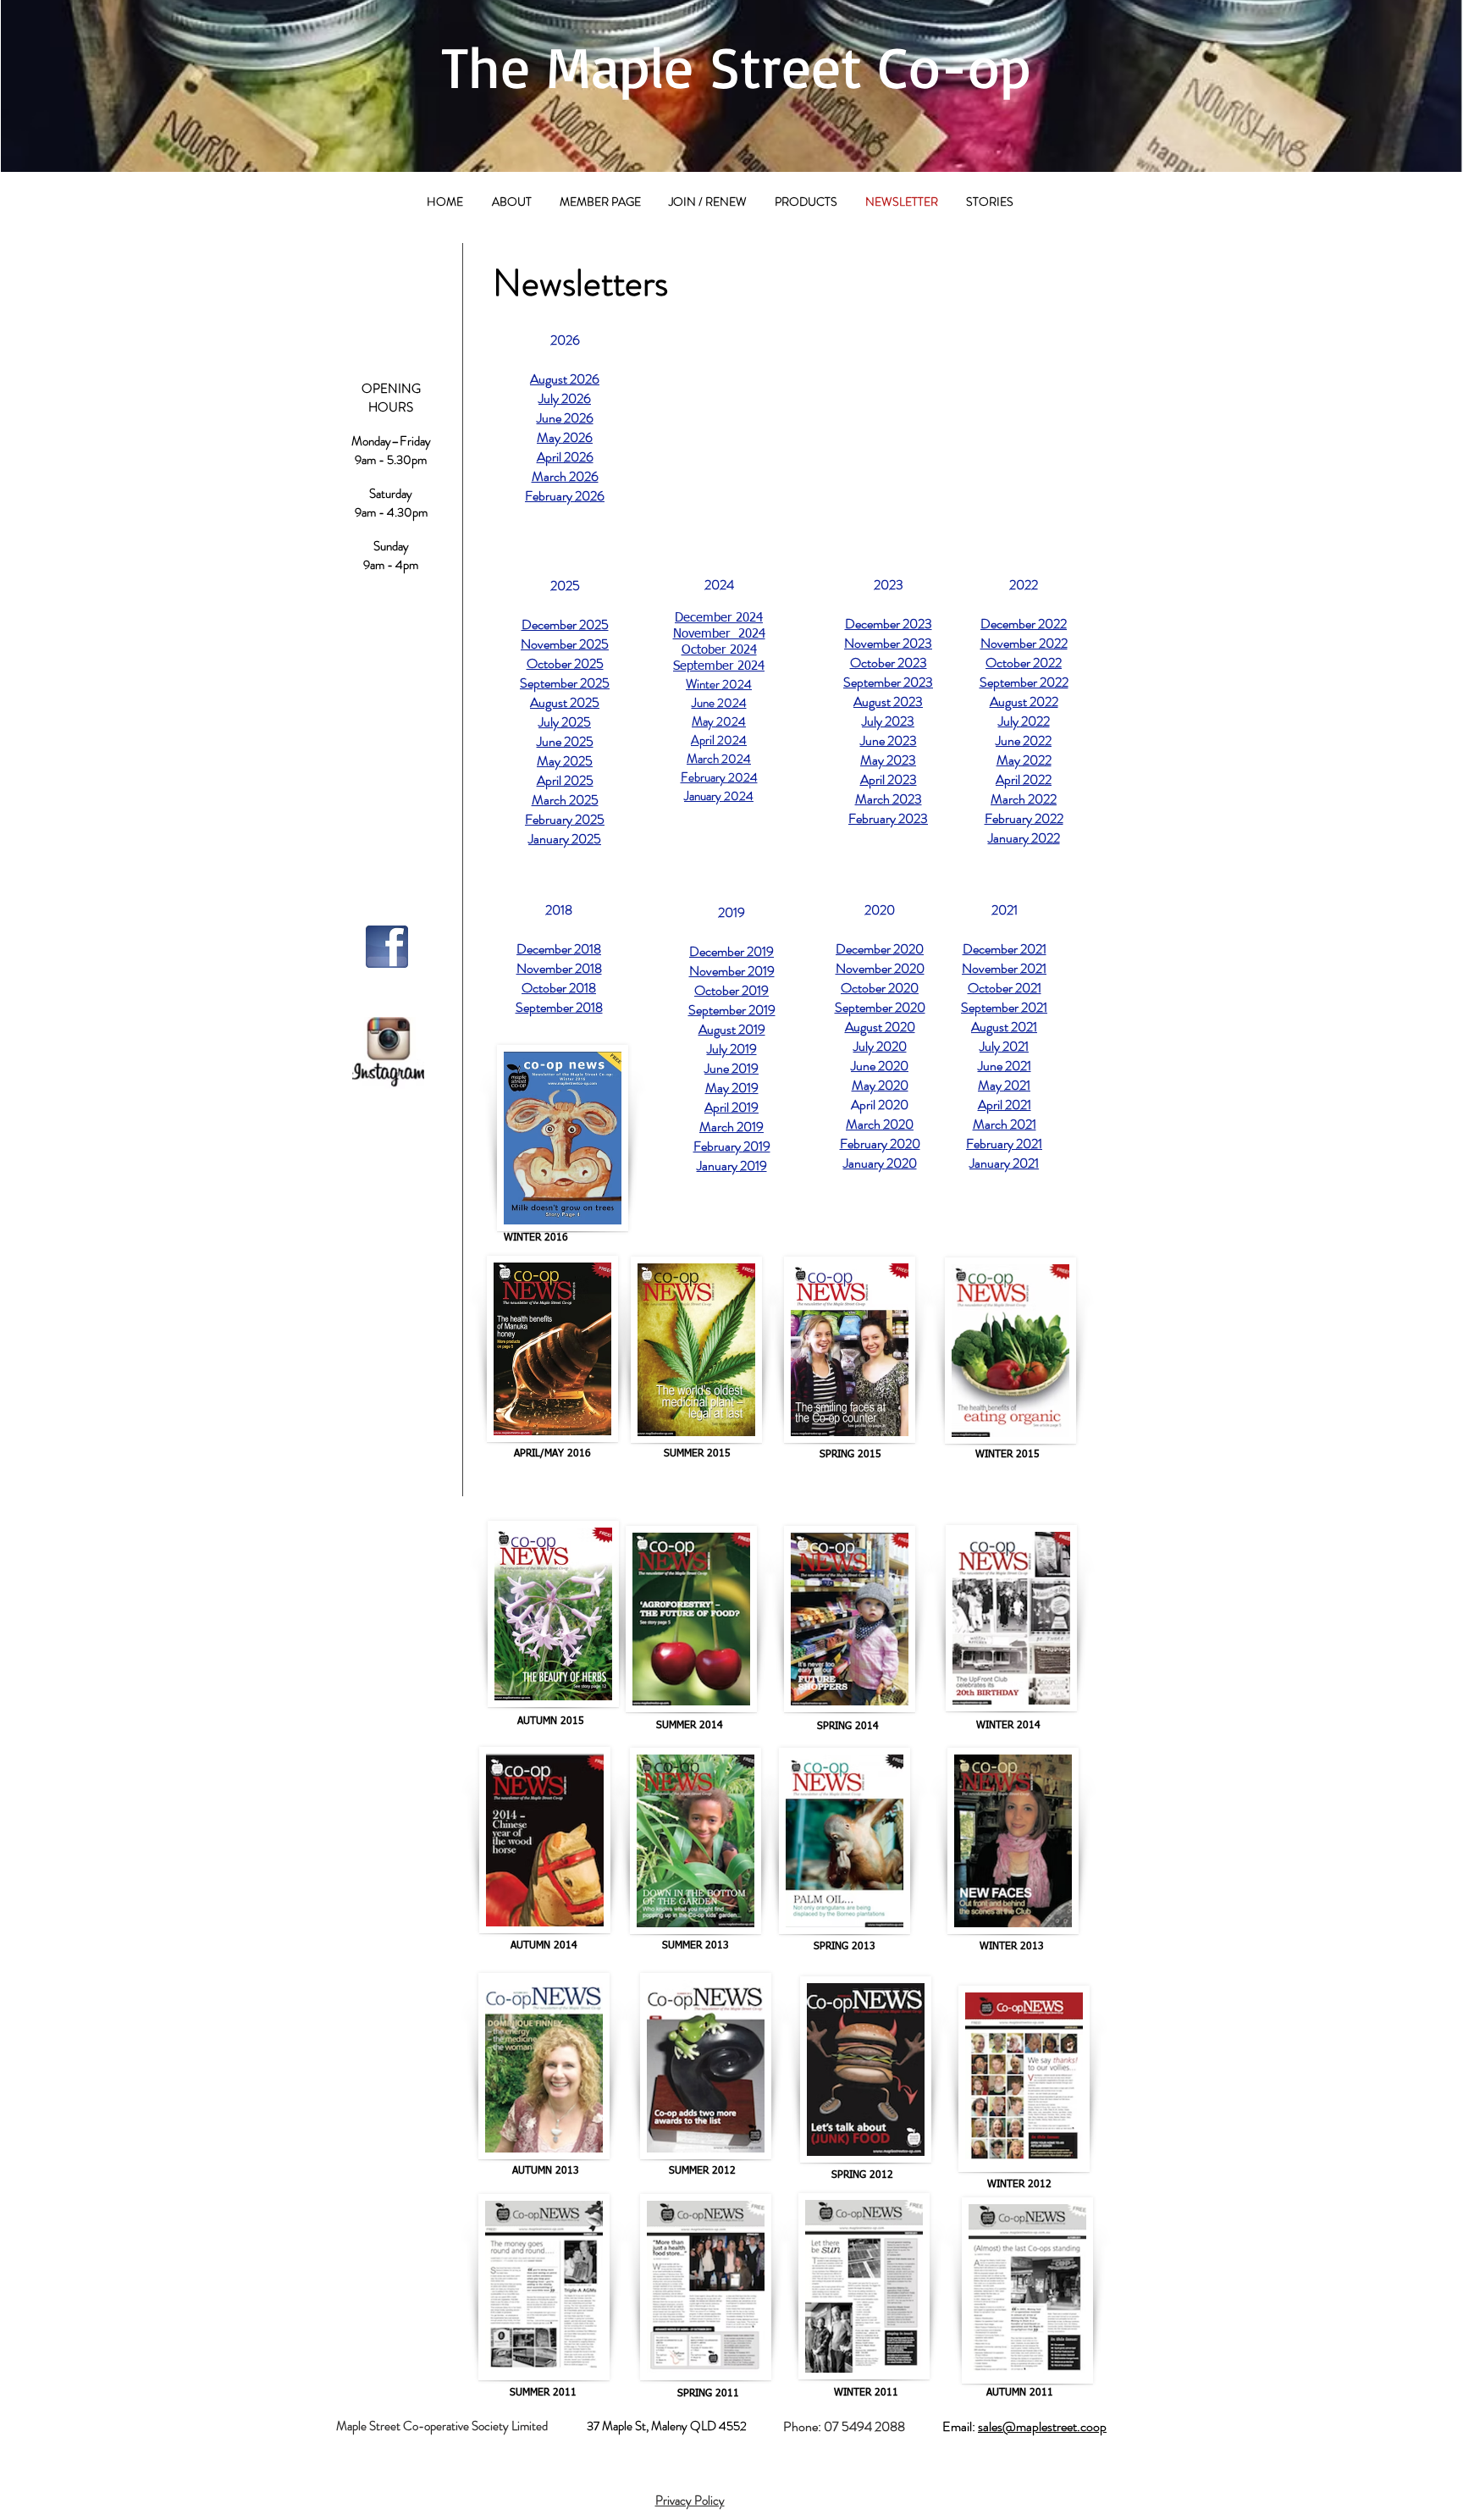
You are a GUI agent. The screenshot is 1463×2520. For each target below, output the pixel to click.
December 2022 (1024, 624)
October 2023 (889, 663)
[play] (1369, 185)
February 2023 (888, 818)
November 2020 (880, 968)
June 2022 (1024, 741)
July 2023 (888, 721)
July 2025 (565, 722)
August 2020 (880, 1027)
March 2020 (880, 1124)
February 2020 (880, 1144)
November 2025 (565, 644)
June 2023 (889, 741)
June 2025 (565, 741)
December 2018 (559, 949)
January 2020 (880, 1163)
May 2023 (888, 760)
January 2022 (1024, 838)
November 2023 (888, 643)
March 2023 (889, 799)
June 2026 (565, 418)
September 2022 (1024, 682)
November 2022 (1024, 643)
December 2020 (880, 949)
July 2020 (880, 1046)
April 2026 (565, 457)
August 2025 (565, 702)
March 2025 (565, 800)
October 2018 (559, 988)
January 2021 (1004, 1163)
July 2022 (1024, 721)
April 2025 (565, 780)
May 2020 (880, 1085)
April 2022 (1024, 779)
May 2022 (1024, 760)
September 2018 (559, 1007)
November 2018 (559, 968)
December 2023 (889, 624)
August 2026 (565, 379)
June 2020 (880, 1066)
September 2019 (732, 1010)
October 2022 (1024, 663)
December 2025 (565, 624)
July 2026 (565, 398)
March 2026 (565, 476)
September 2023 (888, 682)
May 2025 (565, 761)
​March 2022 (1024, 799)
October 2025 (565, 663)
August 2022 (1024, 702)
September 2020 (880, 1007)
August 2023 (888, 702)
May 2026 (565, 437)
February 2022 (1024, 818)
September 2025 (565, 683)
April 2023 (889, 779)
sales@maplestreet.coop (1042, 2426)
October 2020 (880, 988)
